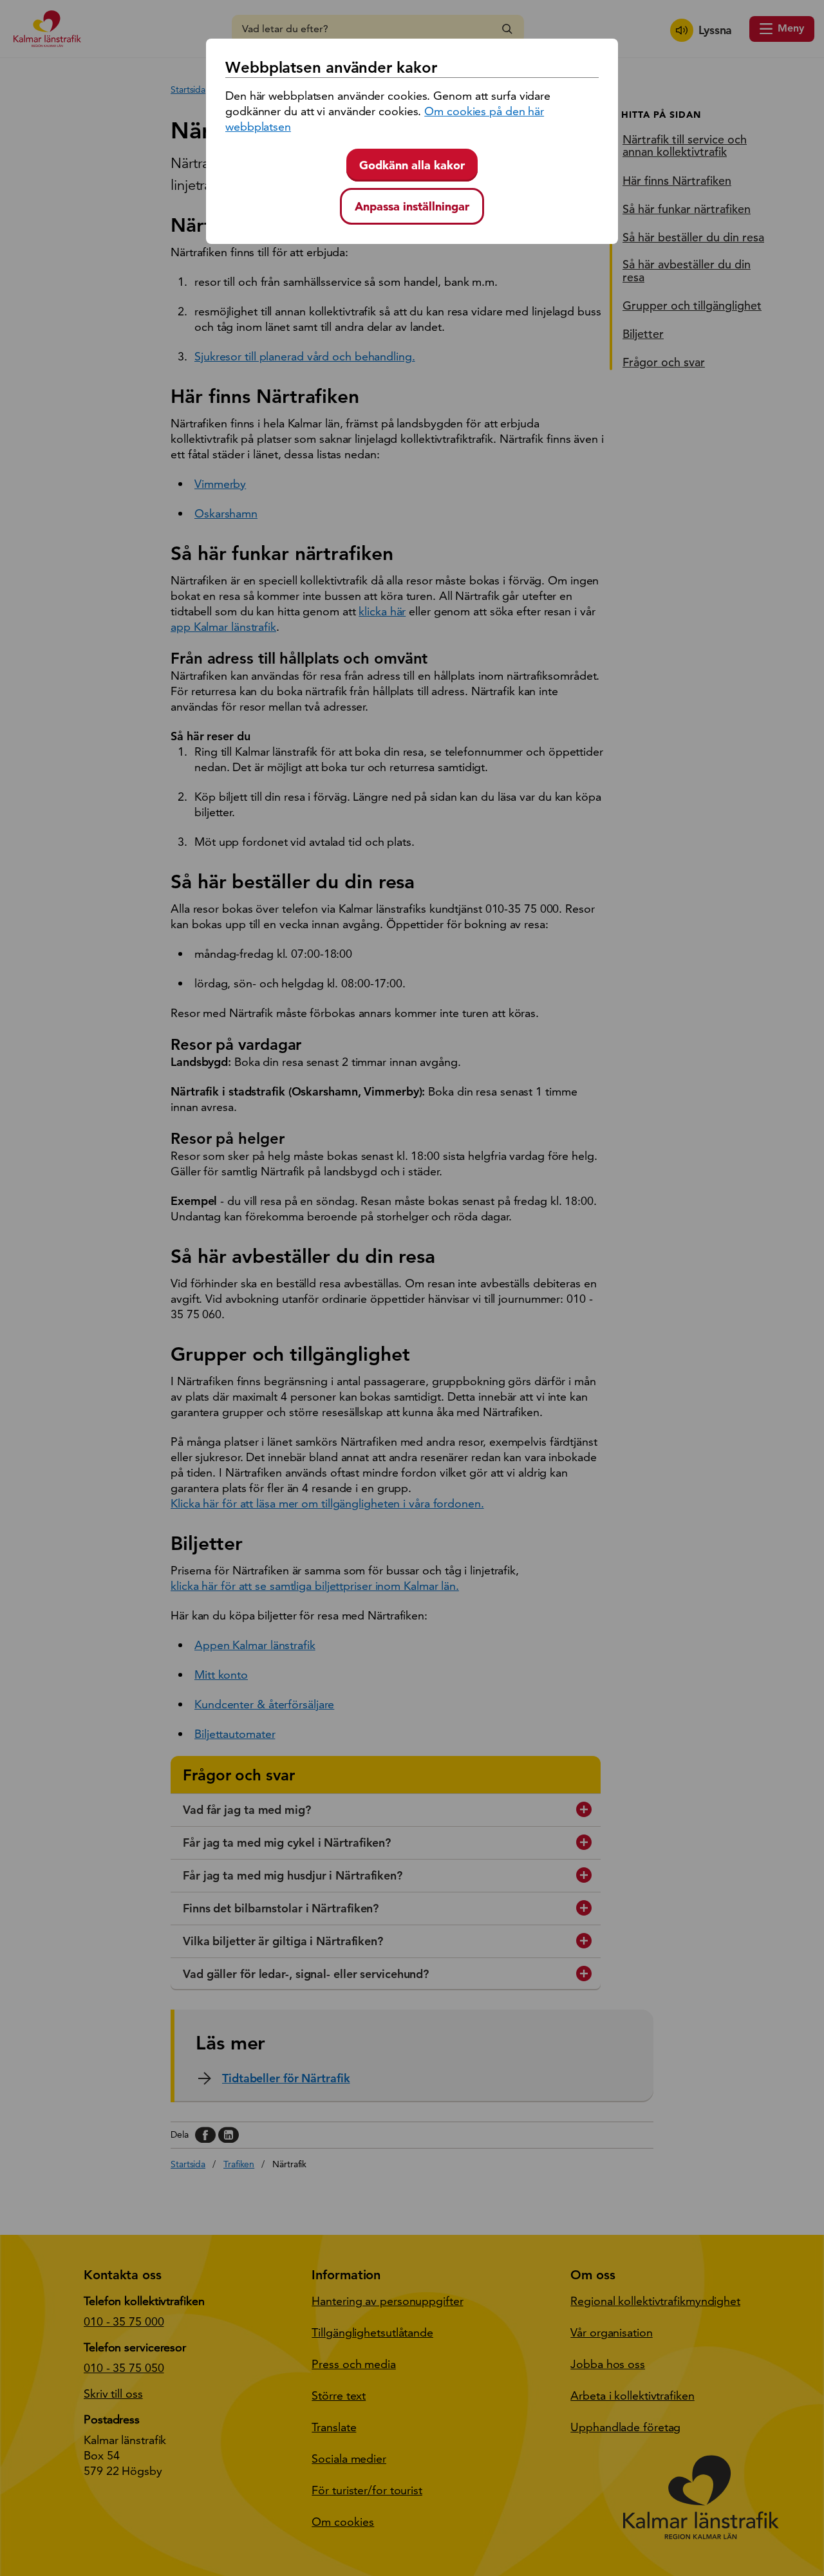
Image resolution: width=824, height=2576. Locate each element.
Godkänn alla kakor (412, 165)
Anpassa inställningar (412, 206)
